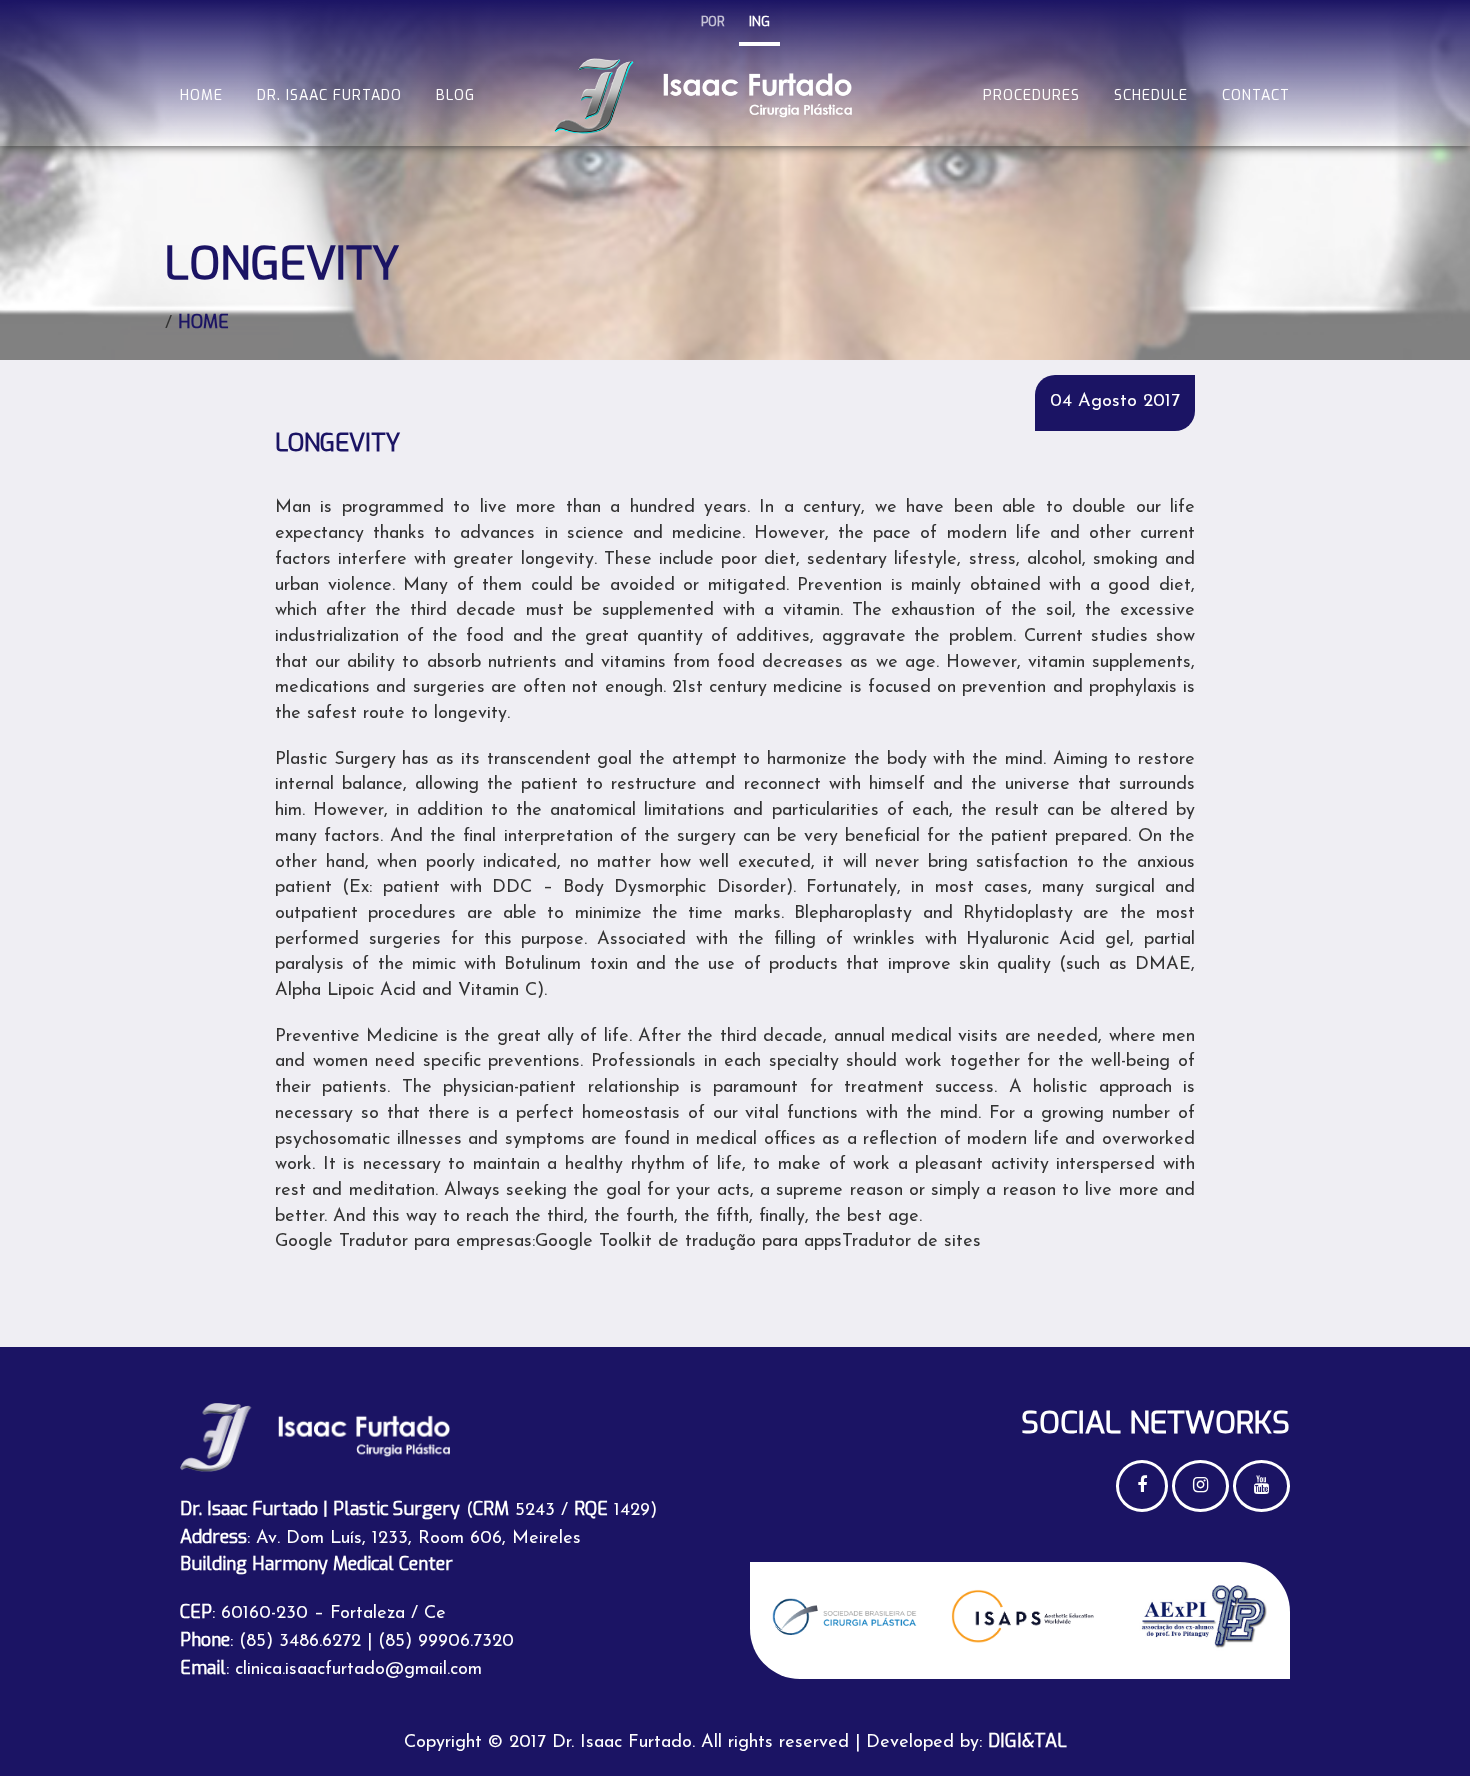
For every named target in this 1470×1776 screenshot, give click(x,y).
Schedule (1151, 95)
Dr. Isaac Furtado (329, 95)
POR (713, 21)
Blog (455, 95)
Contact (1256, 95)
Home (201, 95)
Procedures (1031, 95)
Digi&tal (1027, 1741)
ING (759, 21)
